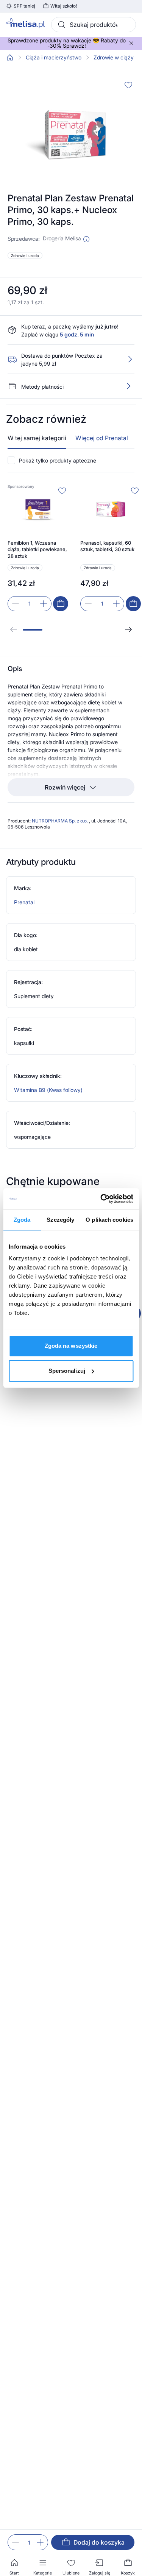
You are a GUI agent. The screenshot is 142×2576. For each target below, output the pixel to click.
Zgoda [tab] (22, 1220)
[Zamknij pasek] (131, 46)
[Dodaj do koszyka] (61, 609)
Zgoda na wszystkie (71, 1346)
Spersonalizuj (67, 1371)
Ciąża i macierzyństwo (54, 63)
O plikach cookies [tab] (109, 1220)
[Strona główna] (10, 63)
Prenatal (24, 907)
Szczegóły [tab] (60, 1220)
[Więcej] (128, 391)
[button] (86, 245)
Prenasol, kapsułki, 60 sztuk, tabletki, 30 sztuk (107, 551)
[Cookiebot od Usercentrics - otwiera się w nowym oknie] (101, 1199)
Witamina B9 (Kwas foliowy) (48, 1095)
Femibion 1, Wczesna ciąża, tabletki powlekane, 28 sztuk (37, 555)
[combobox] (94, 25)
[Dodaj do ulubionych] (128, 90)
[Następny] (128, 635)
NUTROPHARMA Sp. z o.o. (60, 826)
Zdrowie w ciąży (114, 63)
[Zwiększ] (40, 2542)
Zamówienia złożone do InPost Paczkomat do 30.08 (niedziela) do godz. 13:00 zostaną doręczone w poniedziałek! (67, 54)
